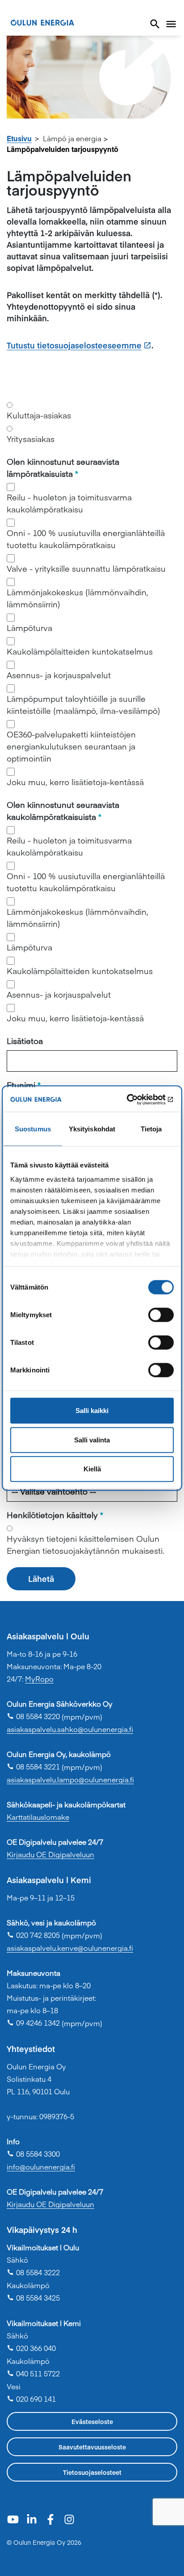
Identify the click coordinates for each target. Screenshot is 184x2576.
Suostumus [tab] (33, 1129)
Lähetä (41, 1579)
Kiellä (92, 1469)
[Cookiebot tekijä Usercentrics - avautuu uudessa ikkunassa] (135, 1099)
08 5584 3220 (33, 1716)
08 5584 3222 (33, 2272)
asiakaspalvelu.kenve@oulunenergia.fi (70, 1948)
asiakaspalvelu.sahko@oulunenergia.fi (70, 1729)
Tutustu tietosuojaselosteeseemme (74, 345)
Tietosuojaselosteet (92, 2472)
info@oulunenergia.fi (41, 2166)
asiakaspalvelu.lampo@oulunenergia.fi (70, 1779)
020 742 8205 (33, 1935)
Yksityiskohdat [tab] (92, 1129)
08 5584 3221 (33, 1766)
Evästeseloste (92, 2421)
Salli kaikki (92, 1411)
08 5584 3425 (33, 2298)
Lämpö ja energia (72, 138)
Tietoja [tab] (151, 1129)
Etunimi (21, 1085)
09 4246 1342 (33, 2023)
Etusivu (19, 138)
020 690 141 (31, 2399)
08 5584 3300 (33, 2154)
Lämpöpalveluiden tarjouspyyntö (63, 149)
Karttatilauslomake (38, 1817)
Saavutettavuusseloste (92, 2447)
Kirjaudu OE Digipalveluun (50, 1854)
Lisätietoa (25, 1041)
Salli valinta (92, 1440)
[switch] (161, 1315)
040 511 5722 (33, 2373)
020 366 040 (31, 2348)
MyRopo (39, 1679)
